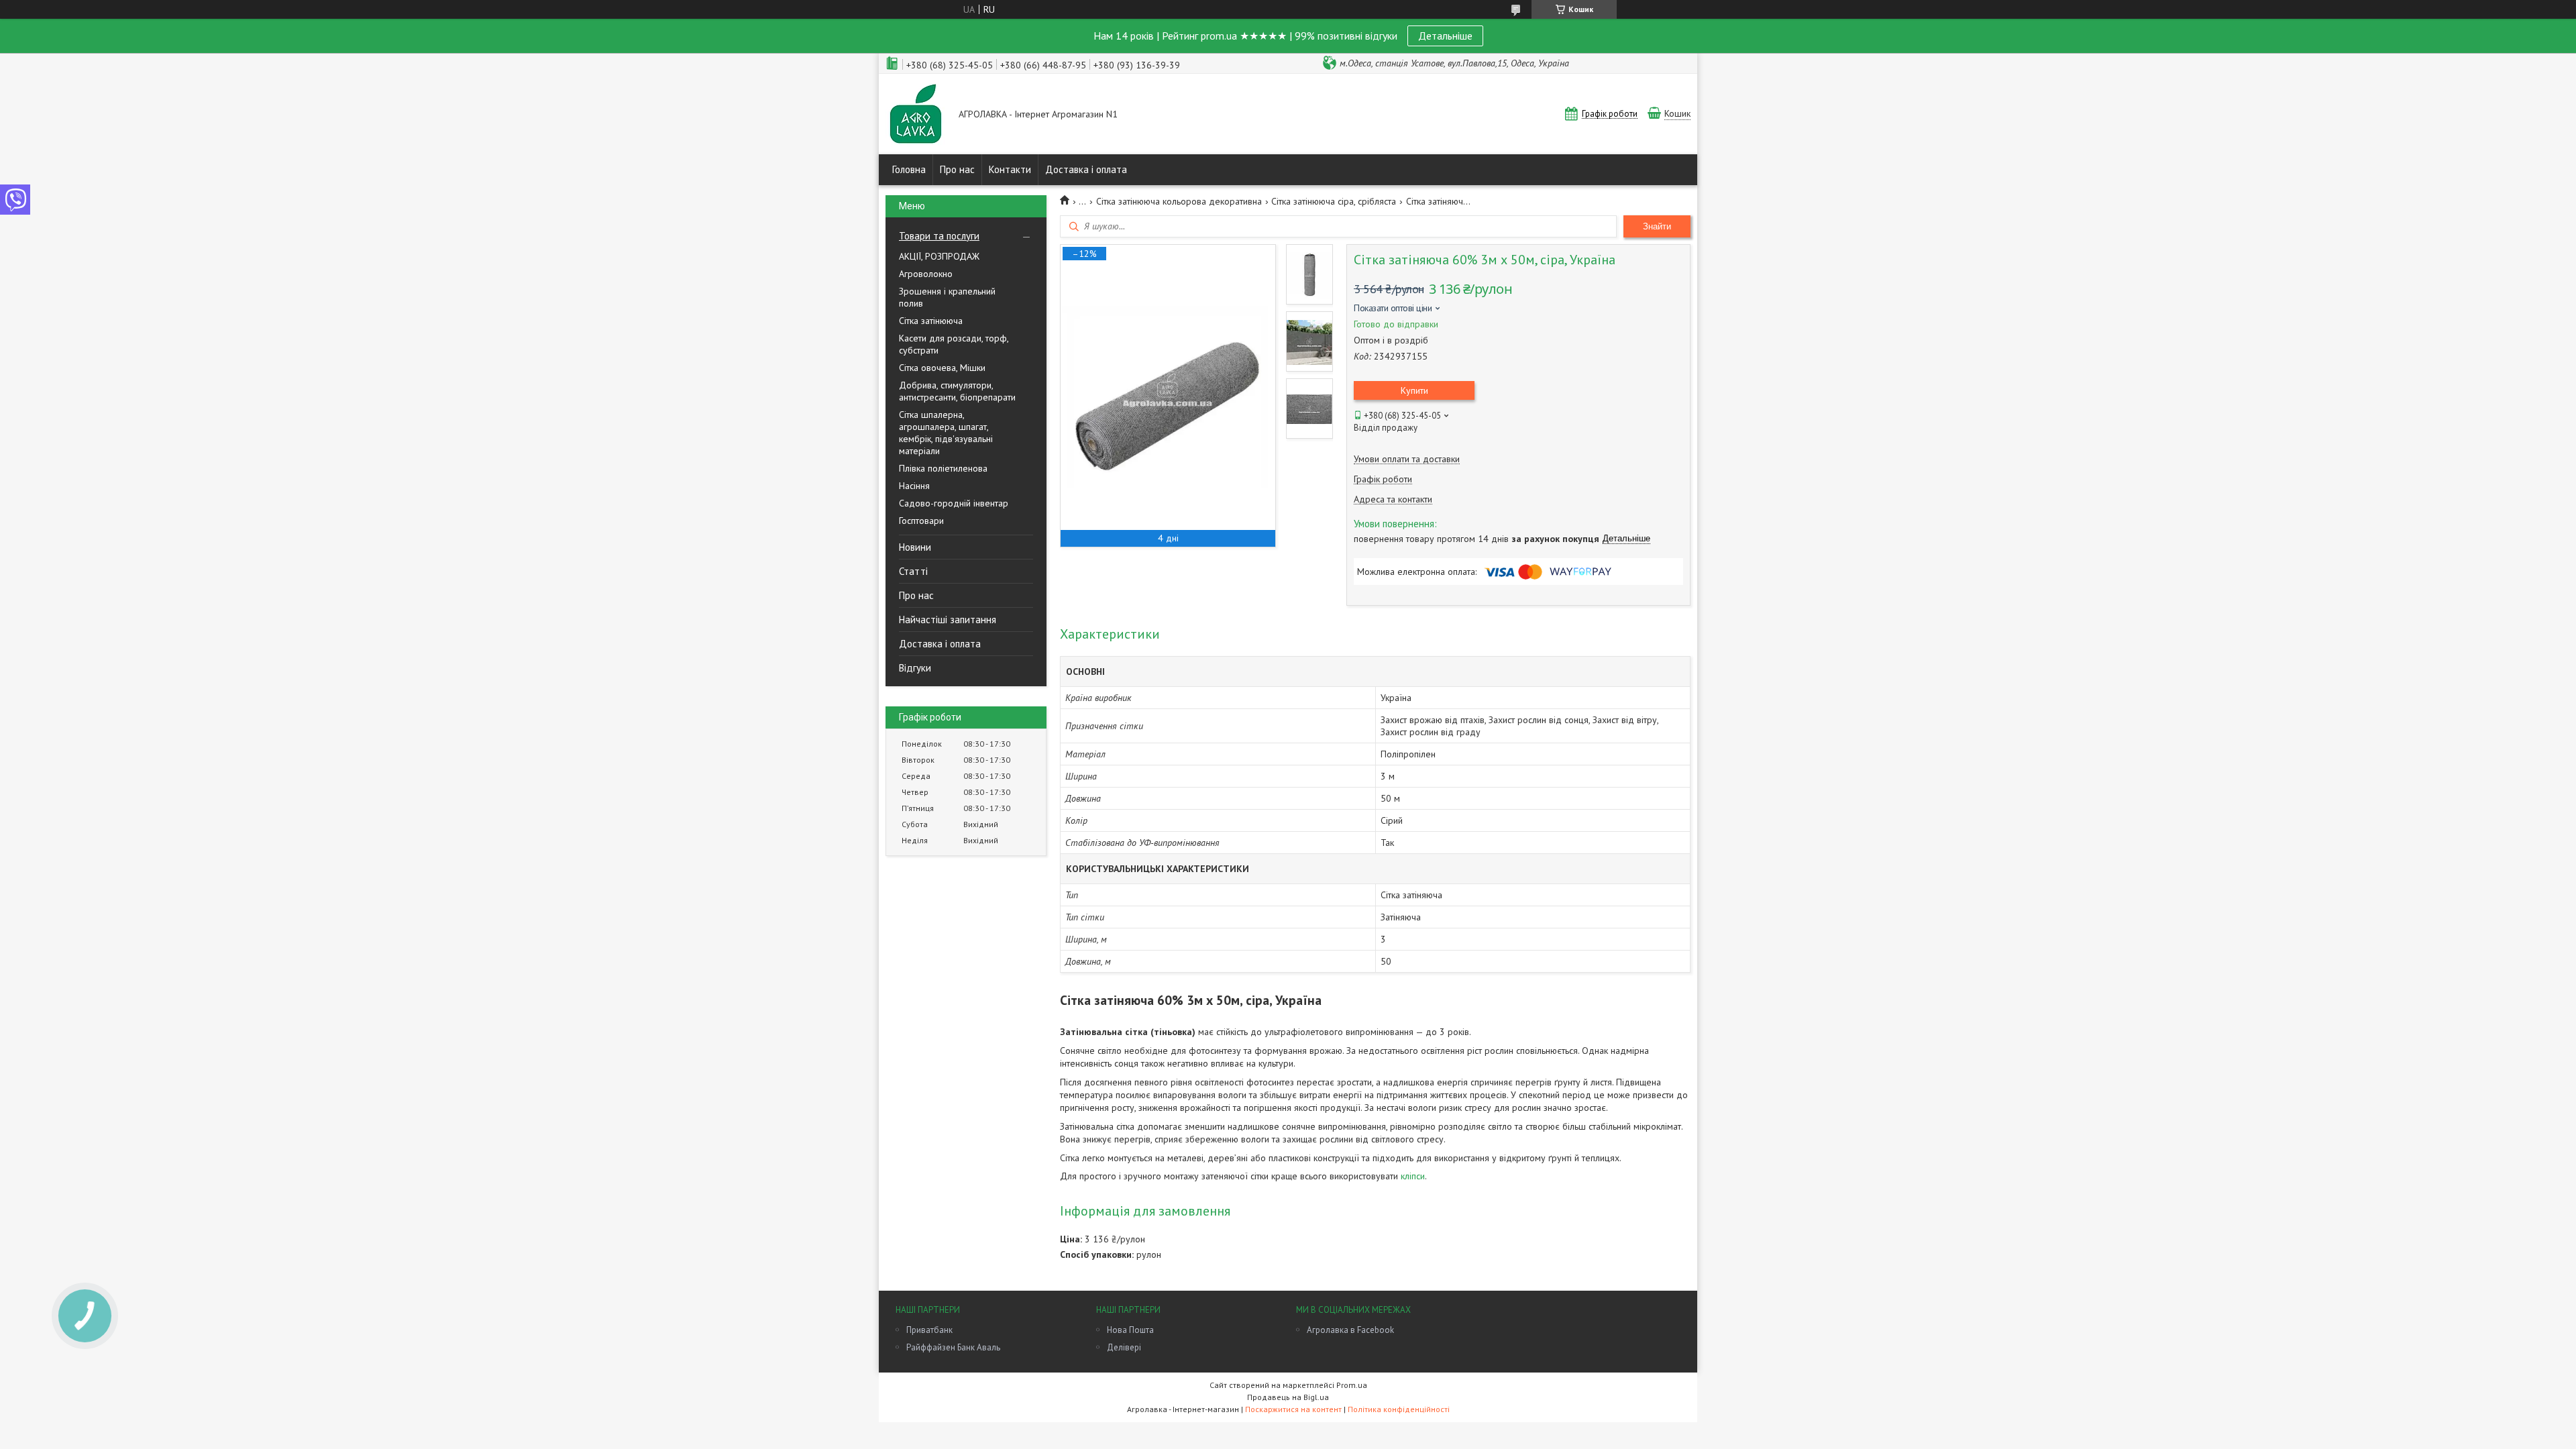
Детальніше (1445, 36)
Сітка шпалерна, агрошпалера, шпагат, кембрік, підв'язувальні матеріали (946, 433)
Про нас (957, 169)
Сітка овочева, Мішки (942, 368)
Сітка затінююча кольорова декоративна (1179, 201)
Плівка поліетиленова (943, 468)
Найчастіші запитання (948, 620)
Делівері (1124, 1347)
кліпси (1413, 1176)
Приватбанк (929, 1330)
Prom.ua (1352, 1385)
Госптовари (921, 521)
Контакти (1010, 169)
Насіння (914, 486)
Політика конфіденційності (1399, 1409)
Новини (915, 547)
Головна (909, 169)
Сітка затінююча (931, 321)
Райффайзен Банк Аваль (953, 1347)
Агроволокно (926, 274)
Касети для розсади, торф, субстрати (954, 344)
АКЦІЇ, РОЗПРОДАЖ (939, 256)
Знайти (1657, 226)
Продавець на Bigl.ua (1288, 1397)
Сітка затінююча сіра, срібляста (1334, 201)
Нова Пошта (1130, 1330)
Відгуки (915, 668)
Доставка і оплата (1086, 169)
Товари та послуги (939, 236)
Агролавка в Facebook (1350, 1330)
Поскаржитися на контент (1293, 1409)
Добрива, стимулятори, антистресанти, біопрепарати (957, 391)
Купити (1414, 390)
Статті (913, 571)
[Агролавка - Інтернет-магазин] (916, 115)
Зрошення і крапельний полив (947, 297)
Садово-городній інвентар (954, 503)
